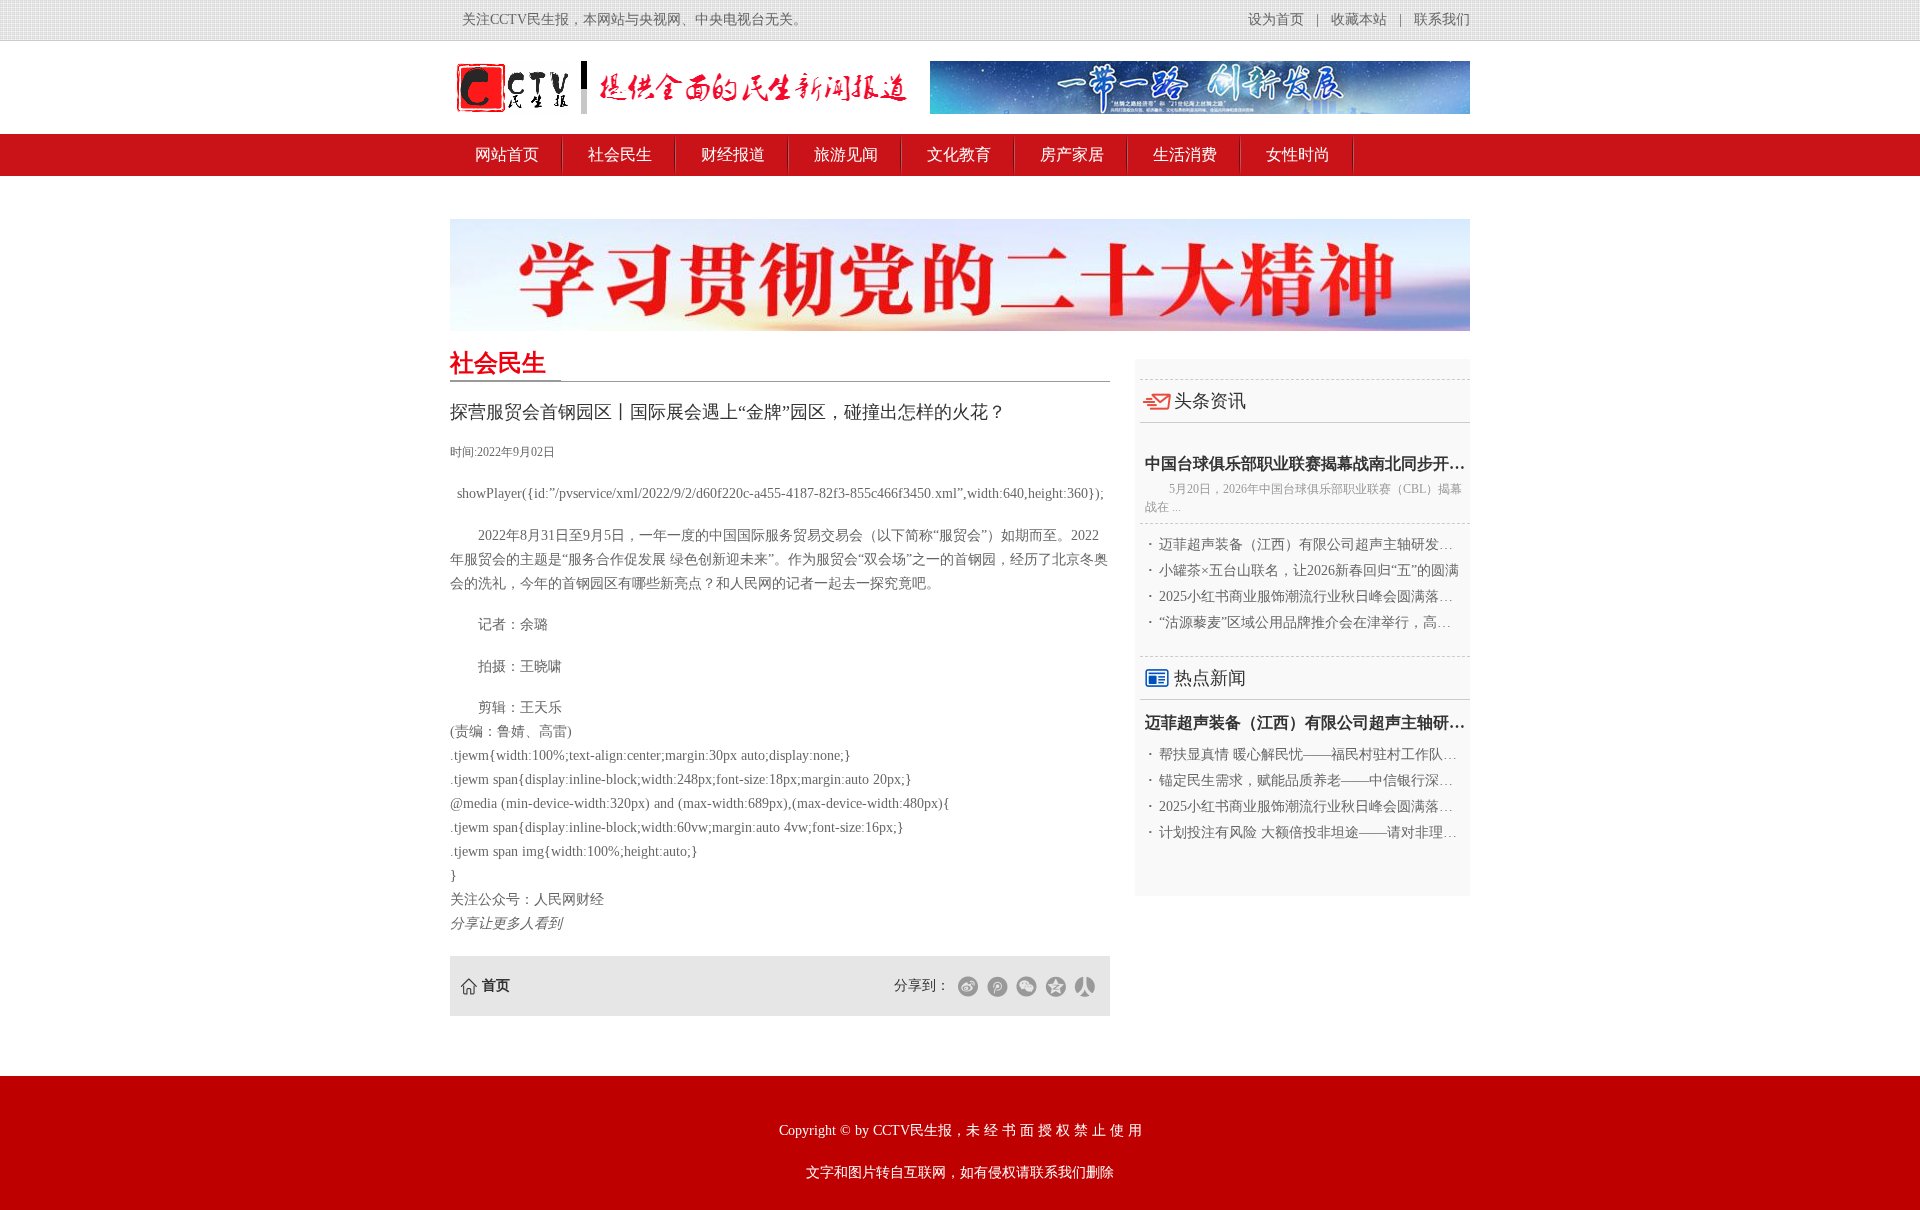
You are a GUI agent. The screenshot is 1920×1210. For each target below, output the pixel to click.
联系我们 (1442, 19)
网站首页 (507, 154)
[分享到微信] (1026, 986)
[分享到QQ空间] (1055, 986)
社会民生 (620, 154)
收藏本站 (1359, 19)
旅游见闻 (846, 154)
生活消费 (1185, 154)
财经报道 (733, 154)
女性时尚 (1298, 154)
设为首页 (1276, 19)
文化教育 (959, 154)
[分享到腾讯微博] (997, 986)
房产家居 (1072, 154)
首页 (496, 985)
